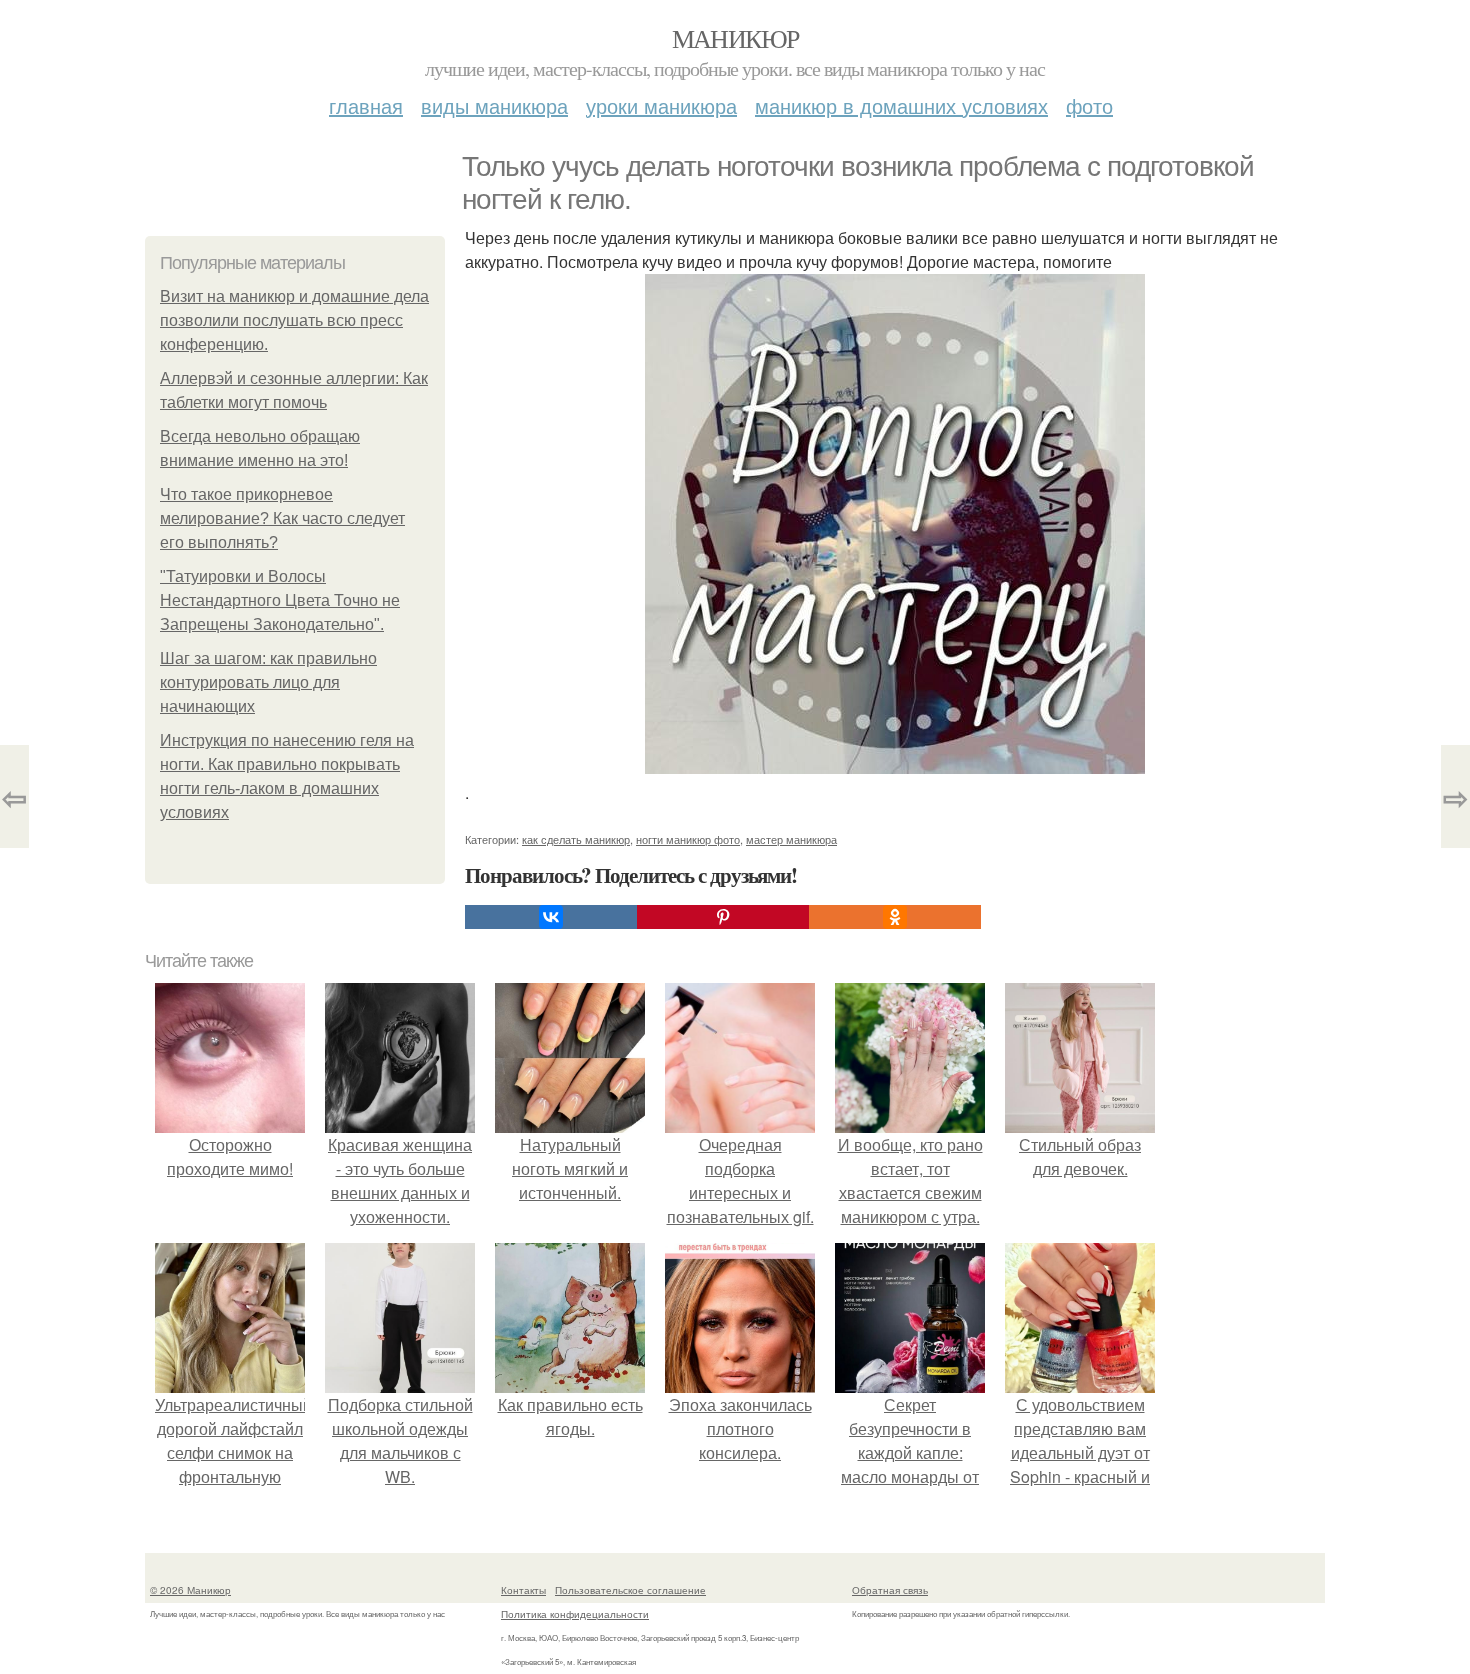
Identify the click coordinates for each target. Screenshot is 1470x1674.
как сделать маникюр (576, 839)
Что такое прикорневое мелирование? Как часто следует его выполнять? (282, 518)
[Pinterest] (723, 917)
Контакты (523, 1590)
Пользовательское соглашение (630, 1590)
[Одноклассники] (895, 917)
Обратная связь (890, 1590)
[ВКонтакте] (551, 917)
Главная (366, 105)
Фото (1089, 105)
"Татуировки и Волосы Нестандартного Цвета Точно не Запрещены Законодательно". (280, 600)
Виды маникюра (494, 105)
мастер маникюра (791, 839)
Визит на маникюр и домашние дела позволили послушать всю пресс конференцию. (294, 320)
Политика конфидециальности (575, 1614)
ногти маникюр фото (688, 839)
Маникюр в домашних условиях (901, 105)
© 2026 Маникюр (190, 1590)
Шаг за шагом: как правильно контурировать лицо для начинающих (268, 682)
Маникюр (735, 38)
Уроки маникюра (661, 105)
